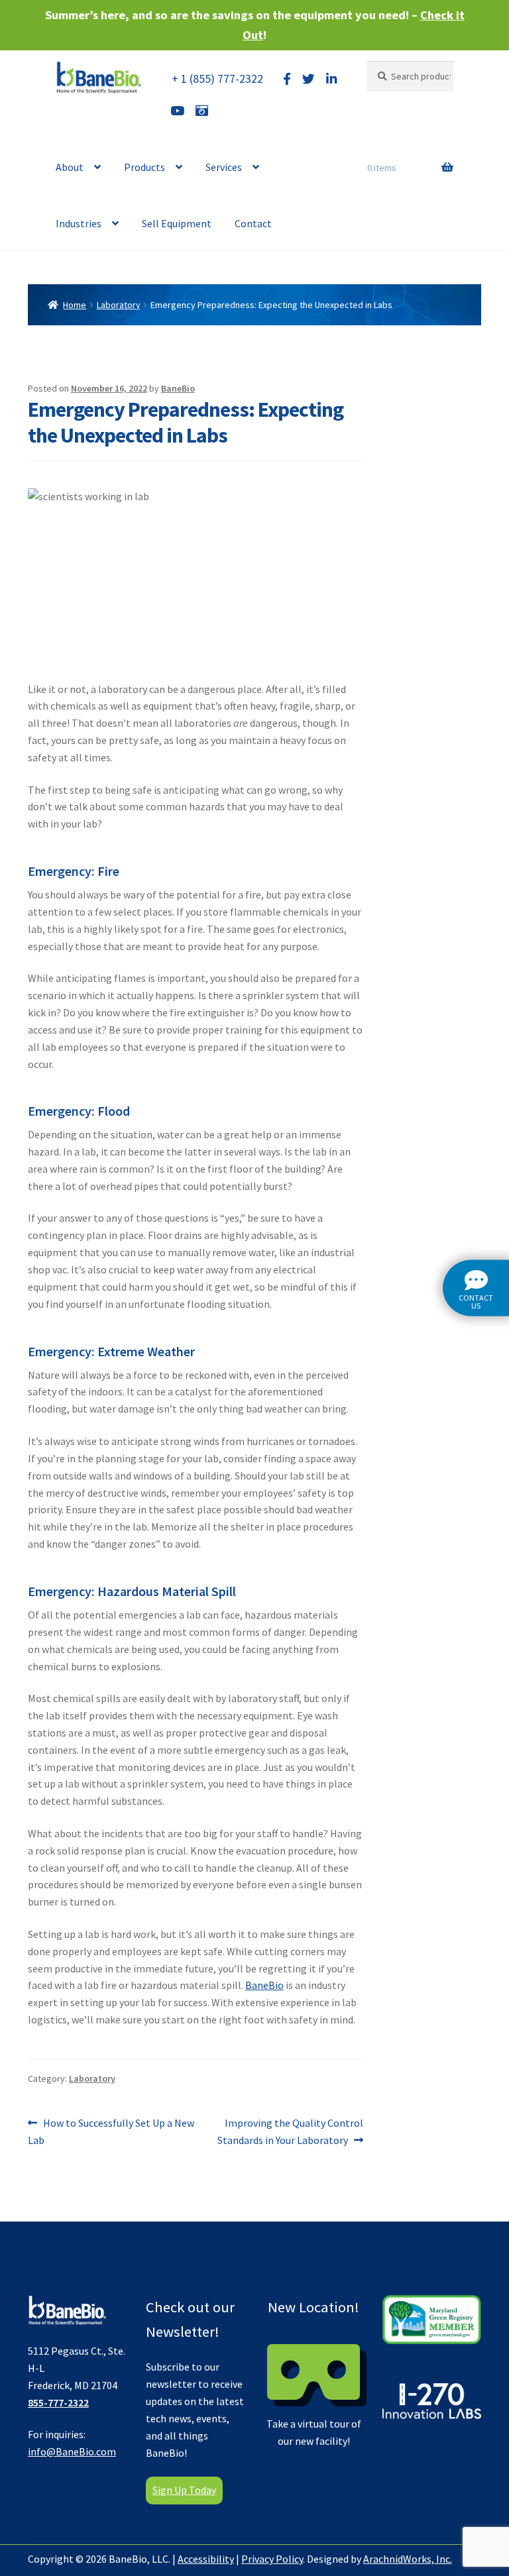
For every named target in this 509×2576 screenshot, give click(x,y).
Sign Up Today (184, 2490)
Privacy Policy (272, 2559)
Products (144, 167)
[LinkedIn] (331, 79)
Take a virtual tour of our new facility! (314, 2372)
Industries (79, 223)
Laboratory (119, 305)
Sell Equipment (177, 223)
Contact (253, 223)
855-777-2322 (58, 2402)
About (70, 167)
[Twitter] (309, 79)
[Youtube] (177, 111)
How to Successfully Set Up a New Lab (111, 2131)
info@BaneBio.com (72, 2451)
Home (75, 305)
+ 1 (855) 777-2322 (217, 79)
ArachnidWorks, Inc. (408, 2559)
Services (224, 167)
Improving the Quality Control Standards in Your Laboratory (290, 2131)
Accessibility (206, 2559)
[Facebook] (287, 79)
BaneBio (178, 388)
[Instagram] (202, 111)
